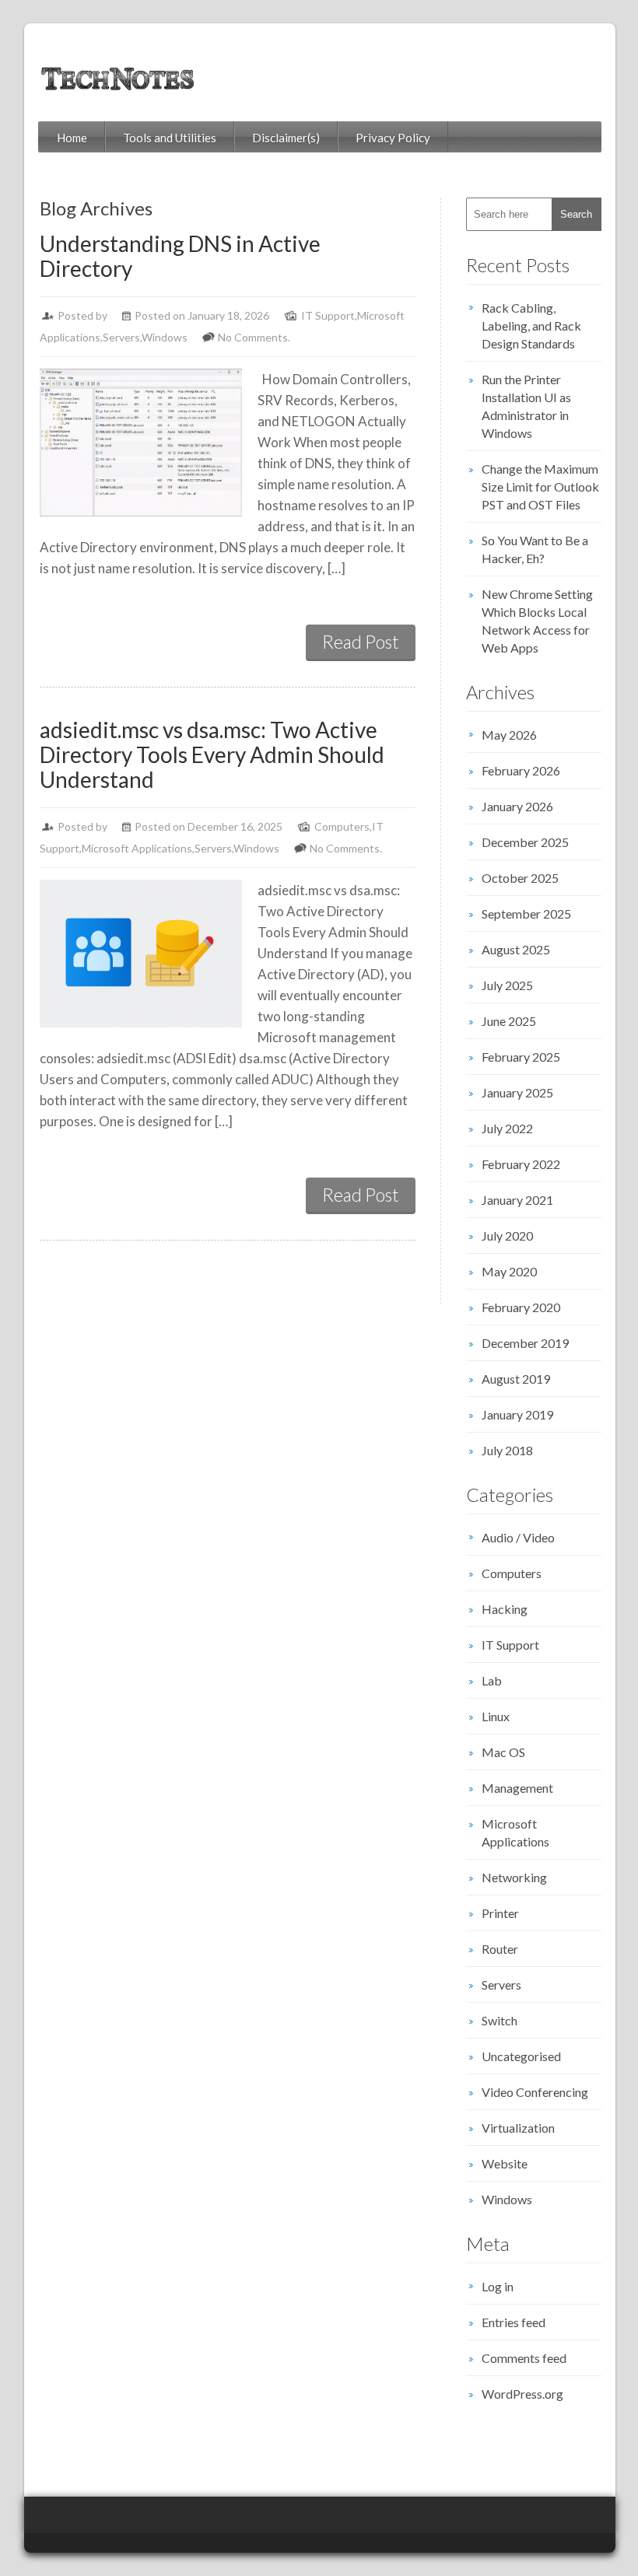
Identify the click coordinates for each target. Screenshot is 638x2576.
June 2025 (509, 1021)
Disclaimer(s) (286, 138)
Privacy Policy (393, 138)
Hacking (505, 1609)
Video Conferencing (535, 2092)
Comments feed (524, 2358)
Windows (165, 337)
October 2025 (520, 878)
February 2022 (521, 1164)
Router (500, 1949)
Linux (496, 1716)
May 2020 (509, 1271)
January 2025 (517, 1092)
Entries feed (514, 2322)
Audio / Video (518, 1537)
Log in (498, 2286)
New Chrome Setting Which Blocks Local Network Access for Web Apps (537, 621)
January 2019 (517, 1414)
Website (505, 2163)
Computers (342, 826)
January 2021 (517, 1200)
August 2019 (516, 1379)
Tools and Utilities (170, 138)
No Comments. (254, 337)
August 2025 (516, 949)
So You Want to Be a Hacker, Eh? (535, 549)
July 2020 (507, 1235)
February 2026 (521, 770)
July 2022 (507, 1128)
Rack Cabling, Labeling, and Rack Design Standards (531, 325)
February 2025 (521, 1057)
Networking (514, 1877)
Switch (500, 2020)
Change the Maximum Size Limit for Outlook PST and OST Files (540, 486)
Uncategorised (521, 2056)
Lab (492, 1680)
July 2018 (507, 1450)
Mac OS (503, 1752)
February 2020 (521, 1307)
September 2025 (526, 913)
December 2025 (525, 842)
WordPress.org (522, 2394)
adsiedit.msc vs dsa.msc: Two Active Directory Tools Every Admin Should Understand (212, 754)
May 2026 (509, 735)
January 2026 (517, 806)
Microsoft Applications (137, 848)
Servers (121, 337)
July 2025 (507, 985)
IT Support (328, 315)
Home (72, 138)
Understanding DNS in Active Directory (180, 256)
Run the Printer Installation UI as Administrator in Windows (526, 406)
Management (517, 1788)
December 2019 (525, 1343)
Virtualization (518, 2128)
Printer (500, 1913)
